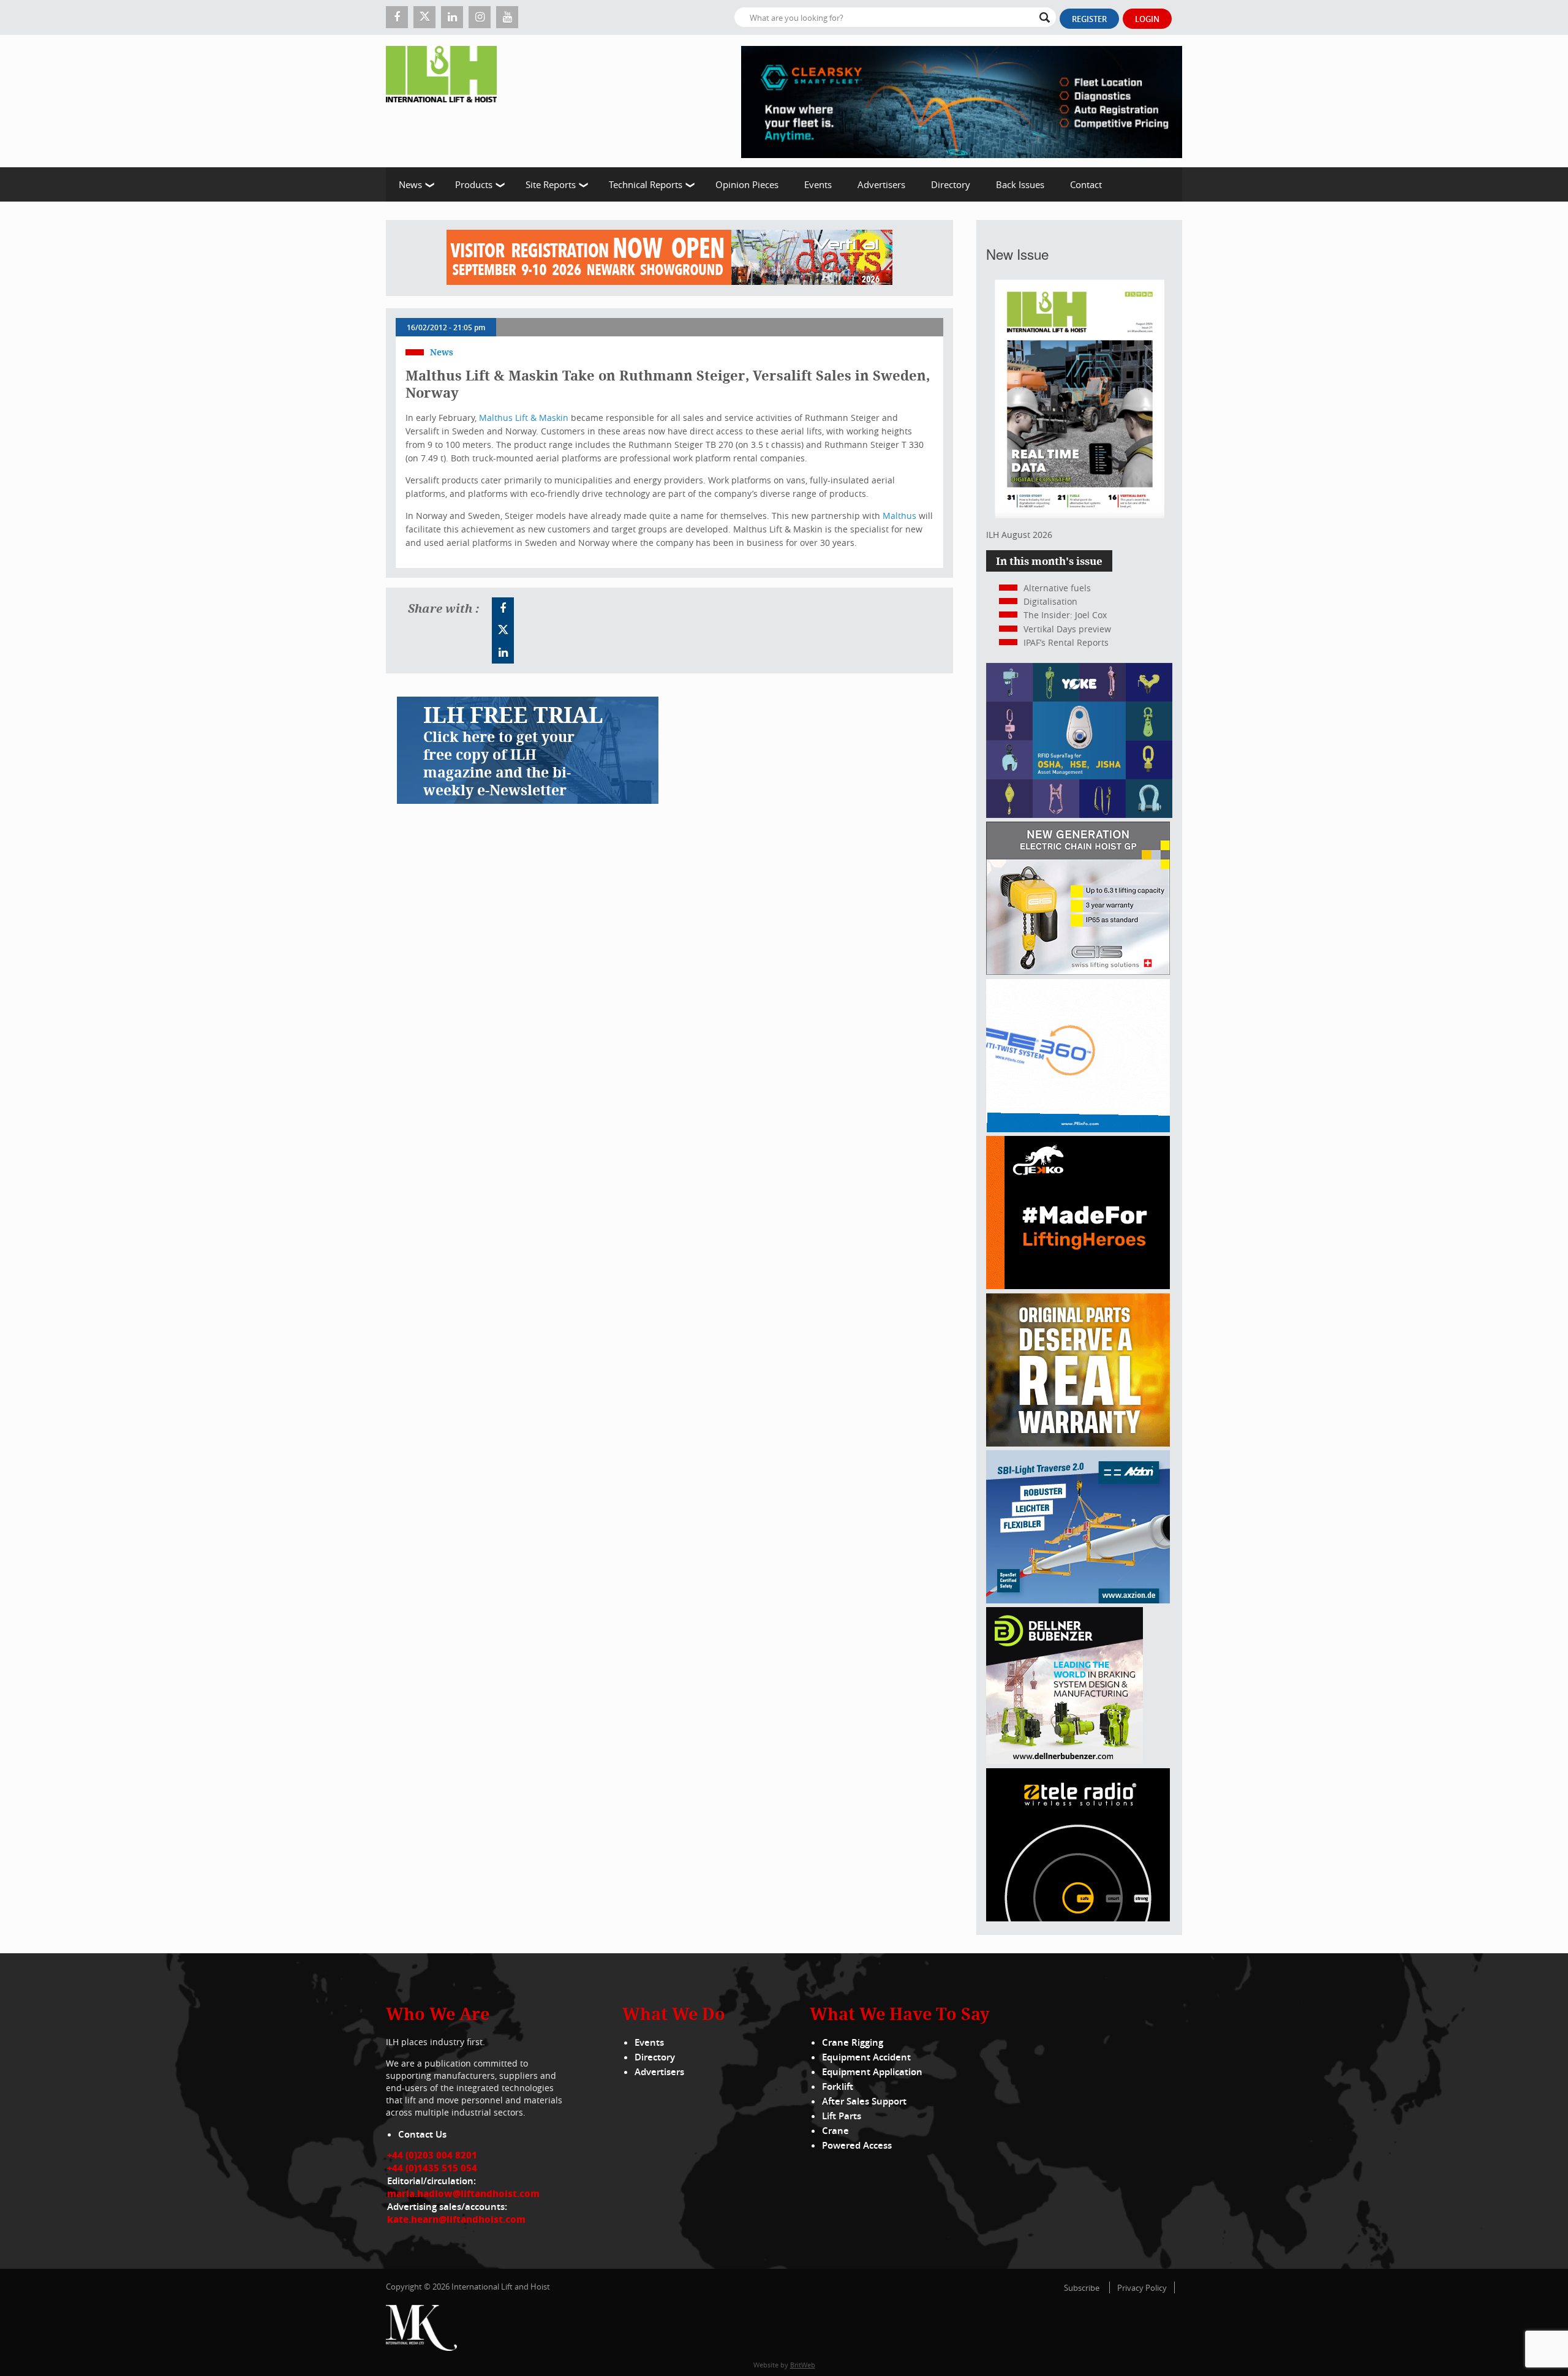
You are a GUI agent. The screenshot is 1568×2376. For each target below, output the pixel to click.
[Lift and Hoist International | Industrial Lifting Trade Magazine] (446, 101)
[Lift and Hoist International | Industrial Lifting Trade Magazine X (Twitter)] (424, 17)
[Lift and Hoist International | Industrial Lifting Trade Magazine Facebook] (397, 17)
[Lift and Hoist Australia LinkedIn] (503, 653)
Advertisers (881, 184)
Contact (1086, 184)
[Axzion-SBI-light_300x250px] (1078, 1600)
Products (474, 184)
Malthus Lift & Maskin (524, 418)
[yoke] (1079, 815)
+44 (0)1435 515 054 (432, 2168)
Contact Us (422, 2134)
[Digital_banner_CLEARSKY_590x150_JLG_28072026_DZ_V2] (962, 101)
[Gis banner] (1078, 971)
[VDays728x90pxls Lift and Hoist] (669, 258)
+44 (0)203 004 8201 (432, 2155)
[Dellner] (1065, 1761)
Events (818, 184)
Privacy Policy (1142, 2288)
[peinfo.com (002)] (1078, 1129)
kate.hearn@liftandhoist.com (456, 2219)
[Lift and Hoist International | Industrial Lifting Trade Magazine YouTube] (507, 17)
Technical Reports (646, 184)
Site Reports (551, 184)
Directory (951, 184)
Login (1147, 19)
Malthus (899, 516)
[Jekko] (1078, 1286)
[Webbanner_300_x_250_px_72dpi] (1078, 1918)
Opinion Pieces (747, 184)
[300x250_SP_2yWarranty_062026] (1078, 1443)
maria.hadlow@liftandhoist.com (463, 2193)
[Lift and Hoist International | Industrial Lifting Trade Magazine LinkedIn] (452, 17)
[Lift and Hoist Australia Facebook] (503, 608)
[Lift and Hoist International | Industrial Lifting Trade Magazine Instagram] (480, 17)
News (410, 184)
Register (1089, 19)
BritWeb (803, 2365)
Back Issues (1020, 184)
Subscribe (1082, 2288)
